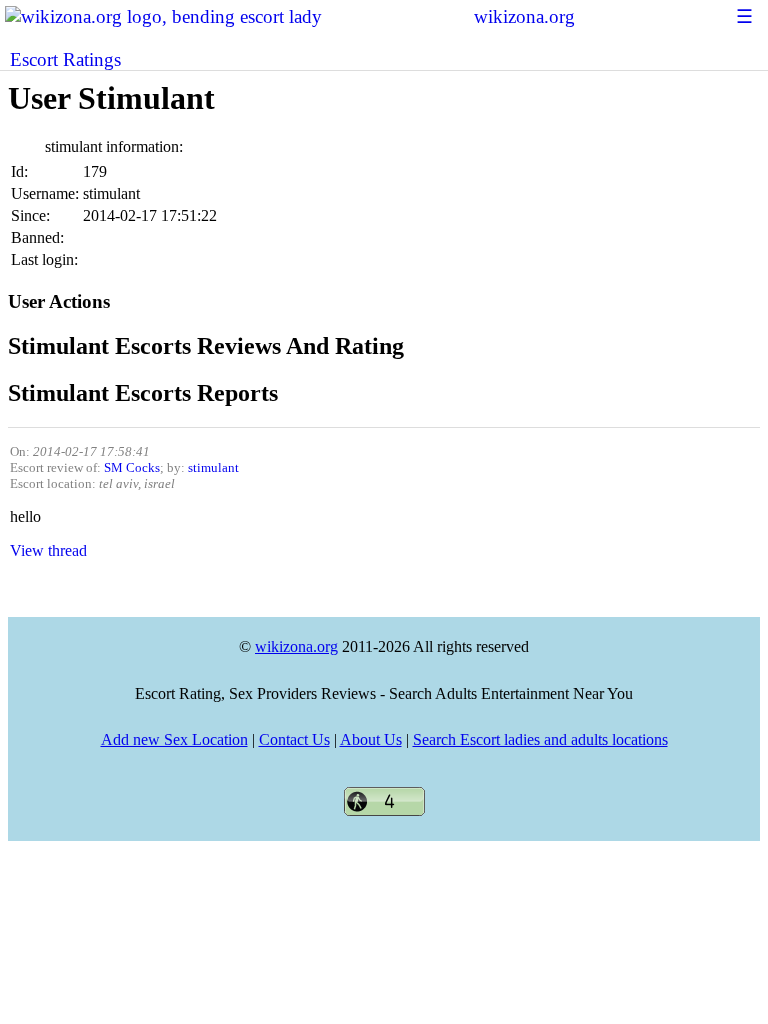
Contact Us (294, 739)
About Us (371, 739)
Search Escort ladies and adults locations (540, 739)
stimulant (213, 467)
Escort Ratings (65, 59)
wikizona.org (524, 16)
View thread (48, 550)
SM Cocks (132, 467)
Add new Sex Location (174, 739)
